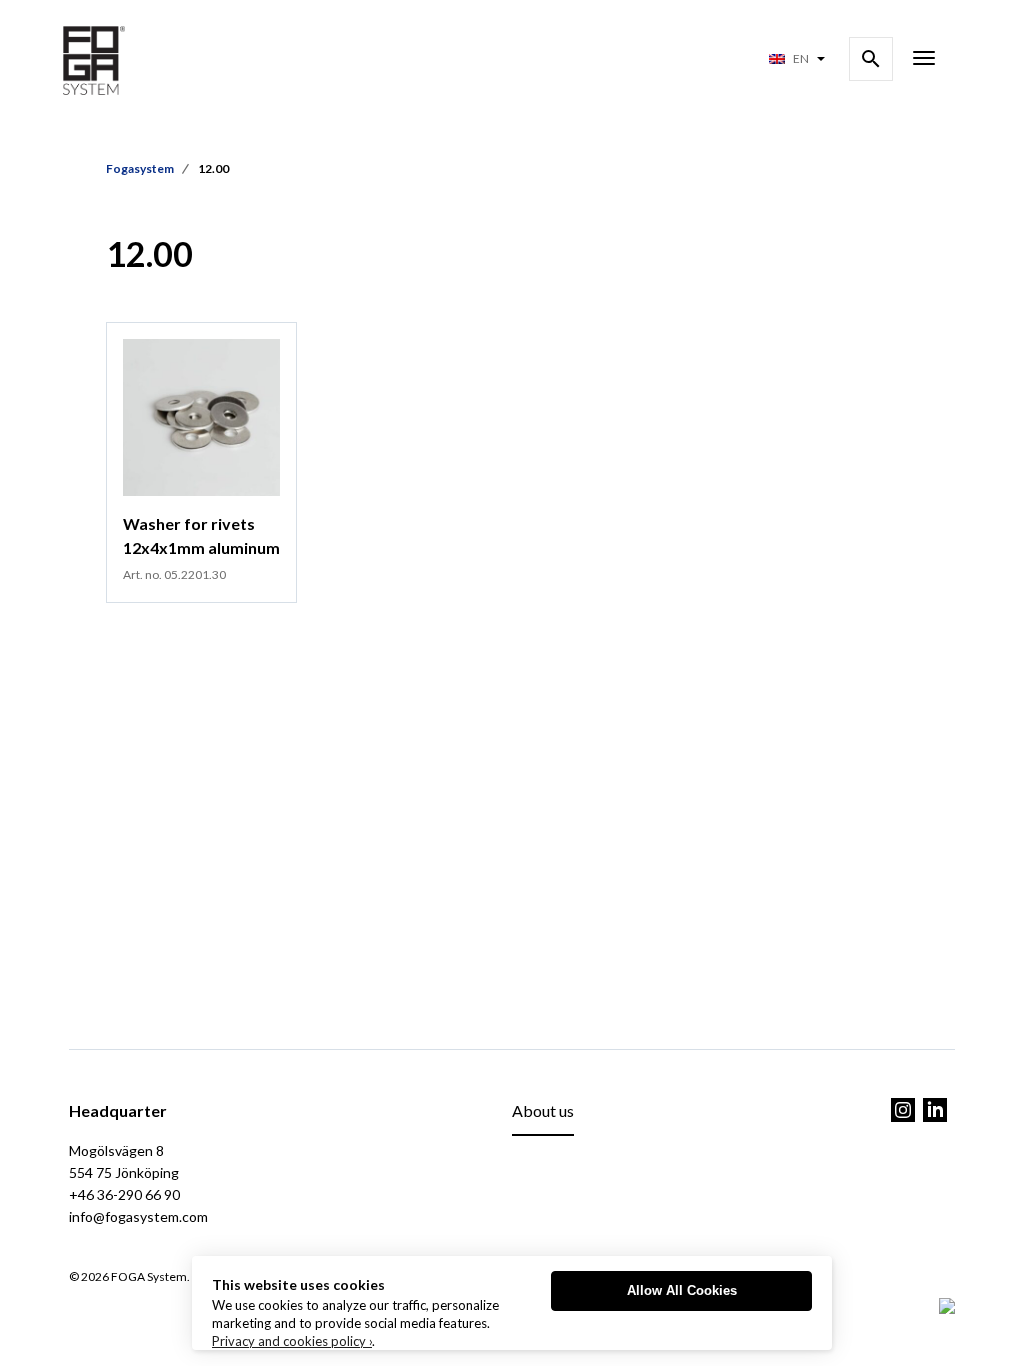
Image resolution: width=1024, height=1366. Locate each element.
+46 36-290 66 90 (124, 1194)
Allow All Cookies (682, 1290)
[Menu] (924, 60)
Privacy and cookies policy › (292, 1341)
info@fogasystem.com (138, 1216)
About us (543, 1110)
